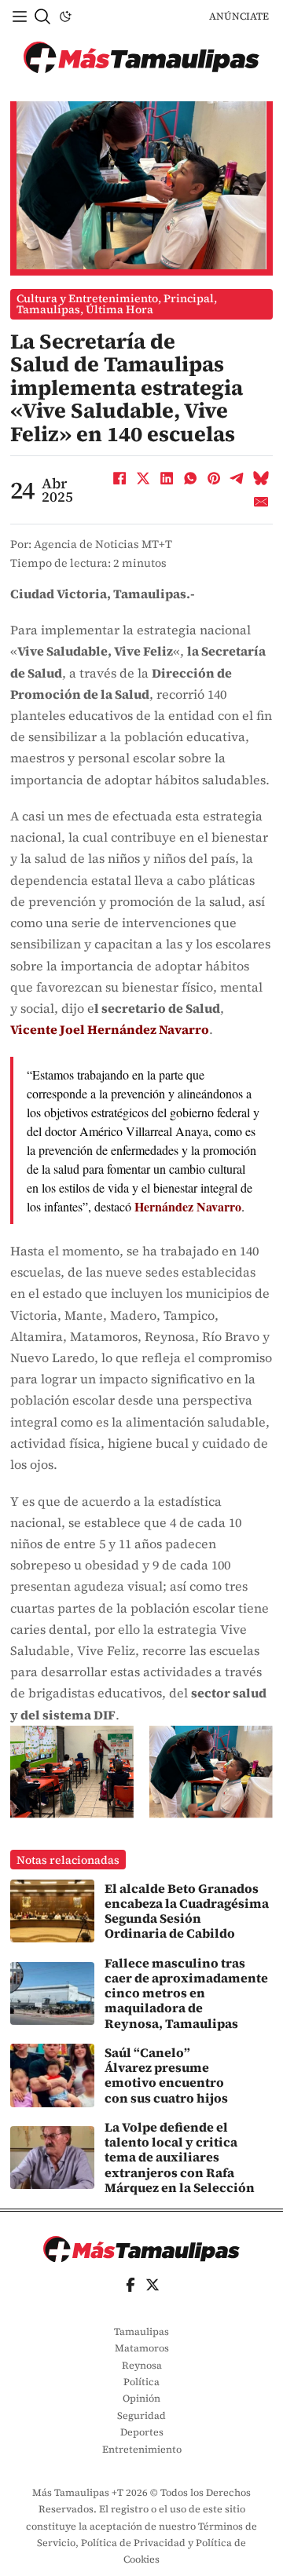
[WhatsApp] (190, 478)
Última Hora (119, 309)
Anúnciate (239, 16)
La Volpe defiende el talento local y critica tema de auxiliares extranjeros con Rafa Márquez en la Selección (180, 2157)
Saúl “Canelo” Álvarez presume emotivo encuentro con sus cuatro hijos (166, 2075)
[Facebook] (119, 478)
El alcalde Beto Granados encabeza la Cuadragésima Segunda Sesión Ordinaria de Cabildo (187, 1911)
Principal (189, 298)
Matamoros (142, 2348)
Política (141, 2382)
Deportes (142, 2432)
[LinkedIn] (167, 478)
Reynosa (142, 2365)
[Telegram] (237, 478)
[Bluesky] (261, 478)
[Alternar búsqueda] (42, 16)
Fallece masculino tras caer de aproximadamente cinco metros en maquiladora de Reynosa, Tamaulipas (186, 1993)
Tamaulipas (48, 309)
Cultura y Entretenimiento (87, 298)
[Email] (261, 502)
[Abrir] (20, 16)
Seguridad (141, 2415)
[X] (143, 478)
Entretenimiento (142, 2449)
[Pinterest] (214, 478)
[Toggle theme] (65, 16)
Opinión (141, 2398)
